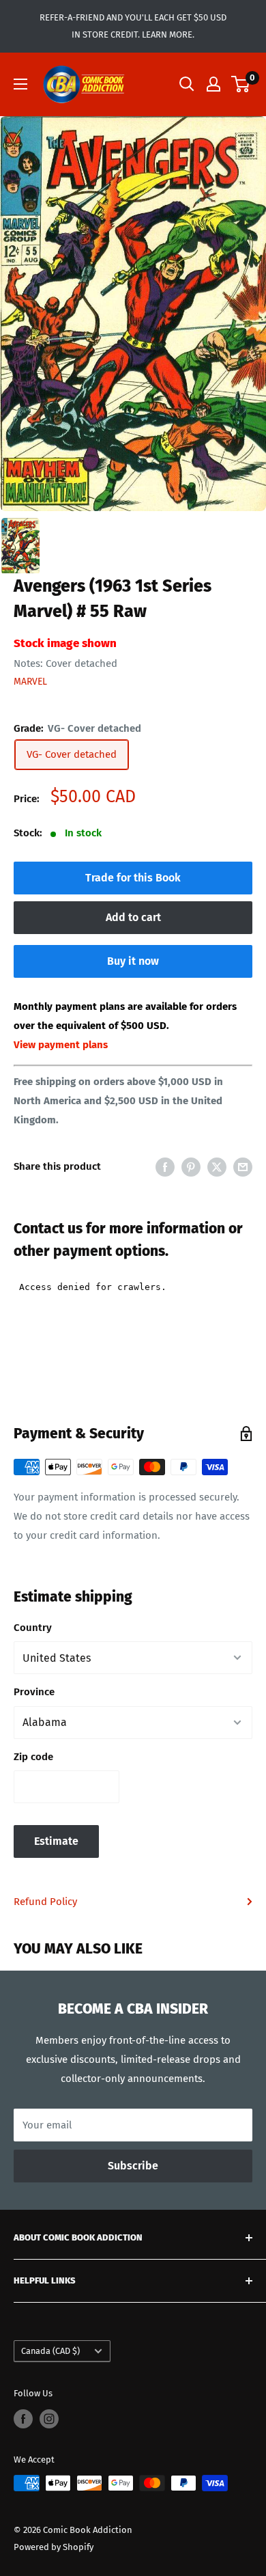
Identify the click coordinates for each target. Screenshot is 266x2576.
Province (34, 1692)
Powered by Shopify (54, 2547)
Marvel (30, 682)
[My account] (213, 84)
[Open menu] (20, 84)
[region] (133, 314)
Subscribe (133, 2166)
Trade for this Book (133, 878)
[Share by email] (243, 1167)
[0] (241, 84)
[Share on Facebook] (165, 1167)
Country (33, 1628)
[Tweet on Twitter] (217, 1167)
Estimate (56, 1841)
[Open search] (187, 84)
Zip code (33, 1757)
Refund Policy (45, 1902)
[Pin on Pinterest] (191, 1167)
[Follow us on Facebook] (23, 2419)
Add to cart (133, 917)
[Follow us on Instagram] (49, 2419)
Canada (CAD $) (50, 2351)
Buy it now (133, 961)
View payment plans (61, 1045)
